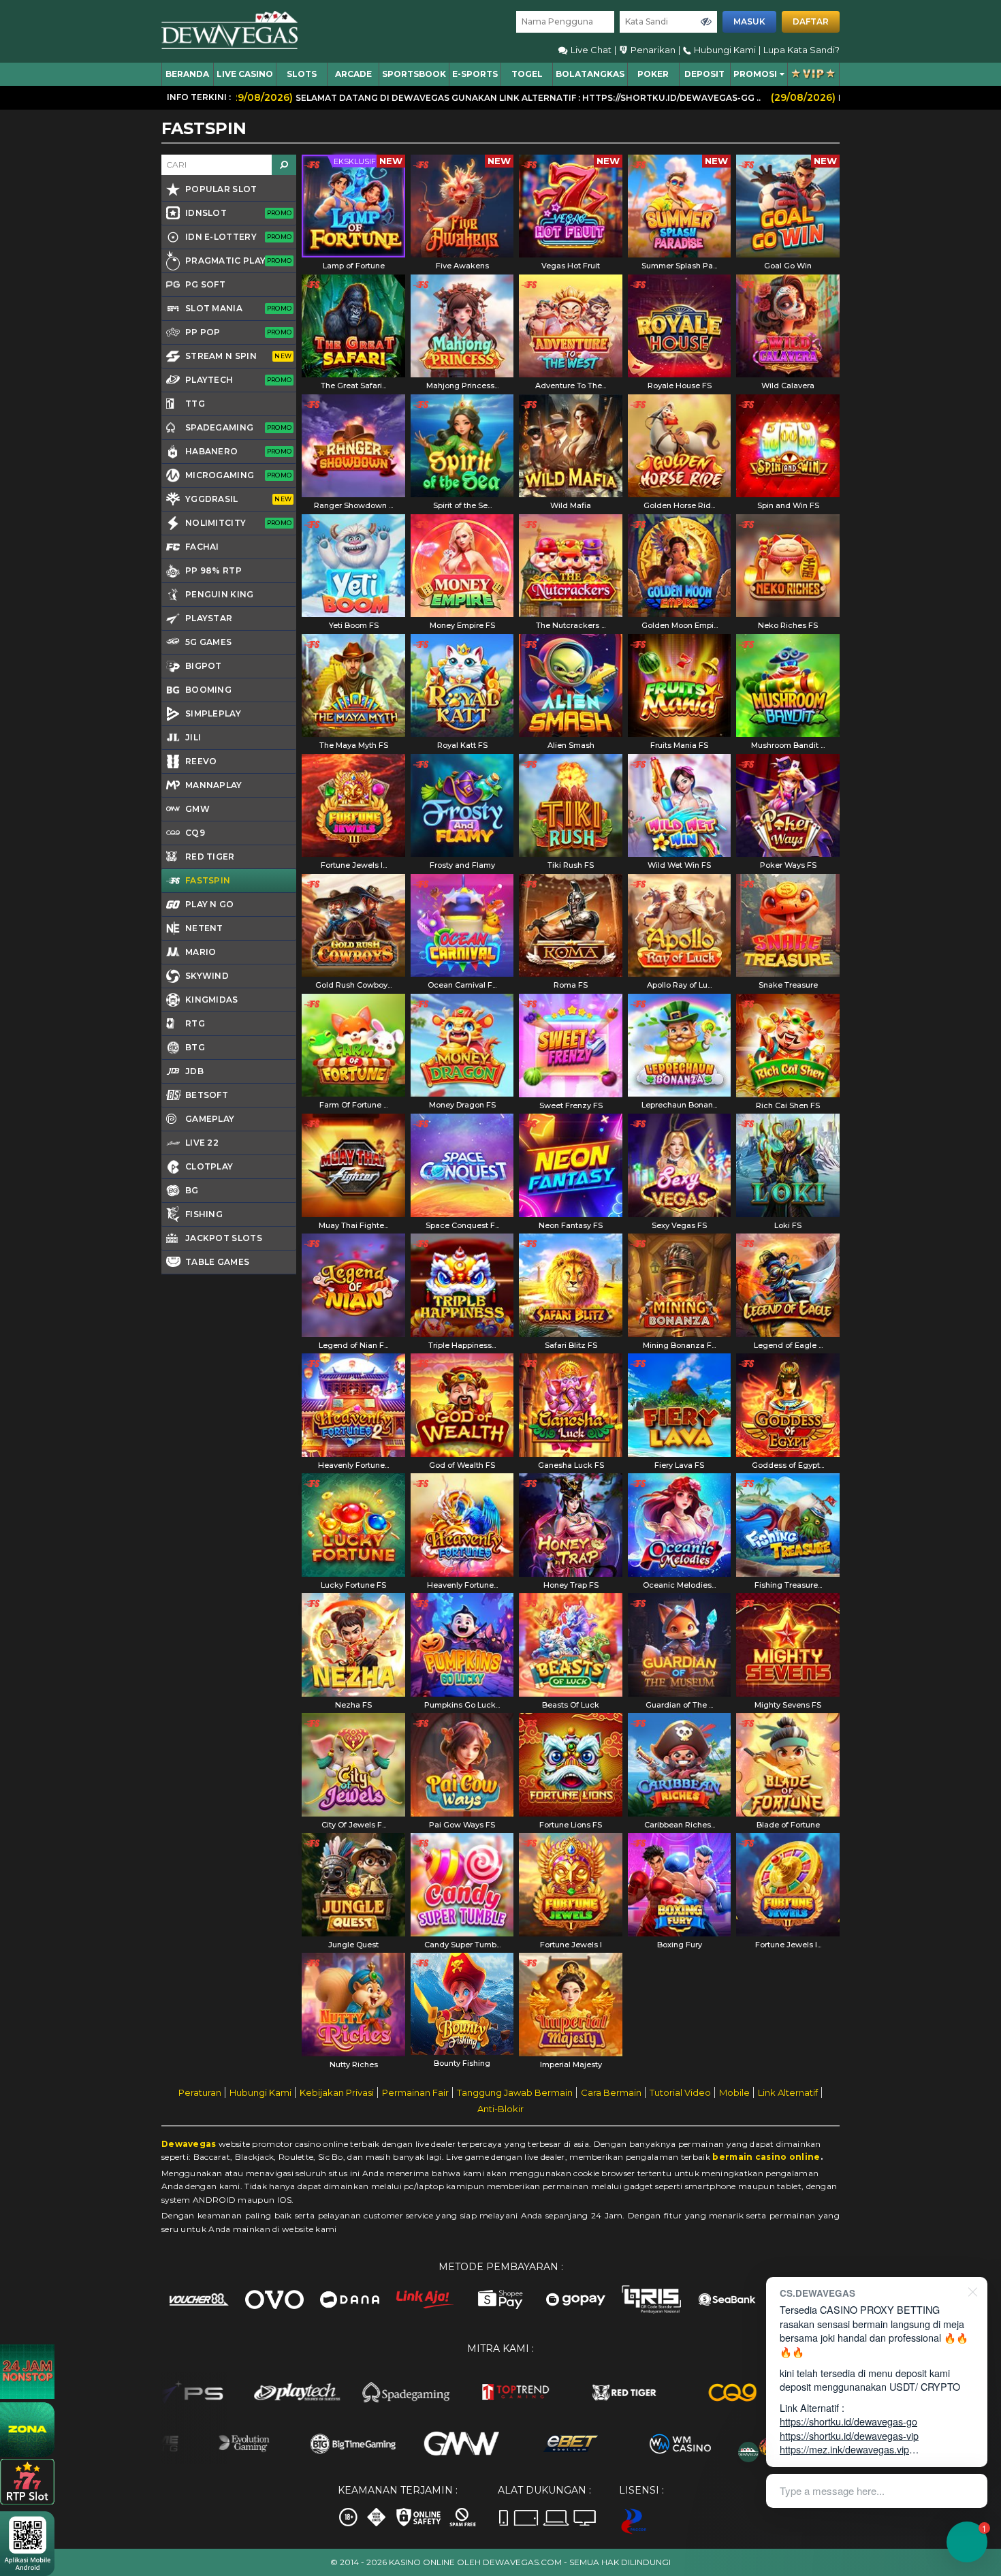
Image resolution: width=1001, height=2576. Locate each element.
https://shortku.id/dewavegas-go (848, 2421)
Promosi (755, 74)
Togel (527, 74)
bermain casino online (766, 2157)
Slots (302, 74)
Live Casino (245, 74)
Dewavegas (189, 2144)
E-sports (475, 74)
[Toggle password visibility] (706, 22)
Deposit (704, 74)
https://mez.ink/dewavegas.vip (844, 2449)
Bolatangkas (590, 74)
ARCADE (353, 74)
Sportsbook (414, 74)
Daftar (811, 21)
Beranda (187, 74)
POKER (653, 74)
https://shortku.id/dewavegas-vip (849, 2435)
